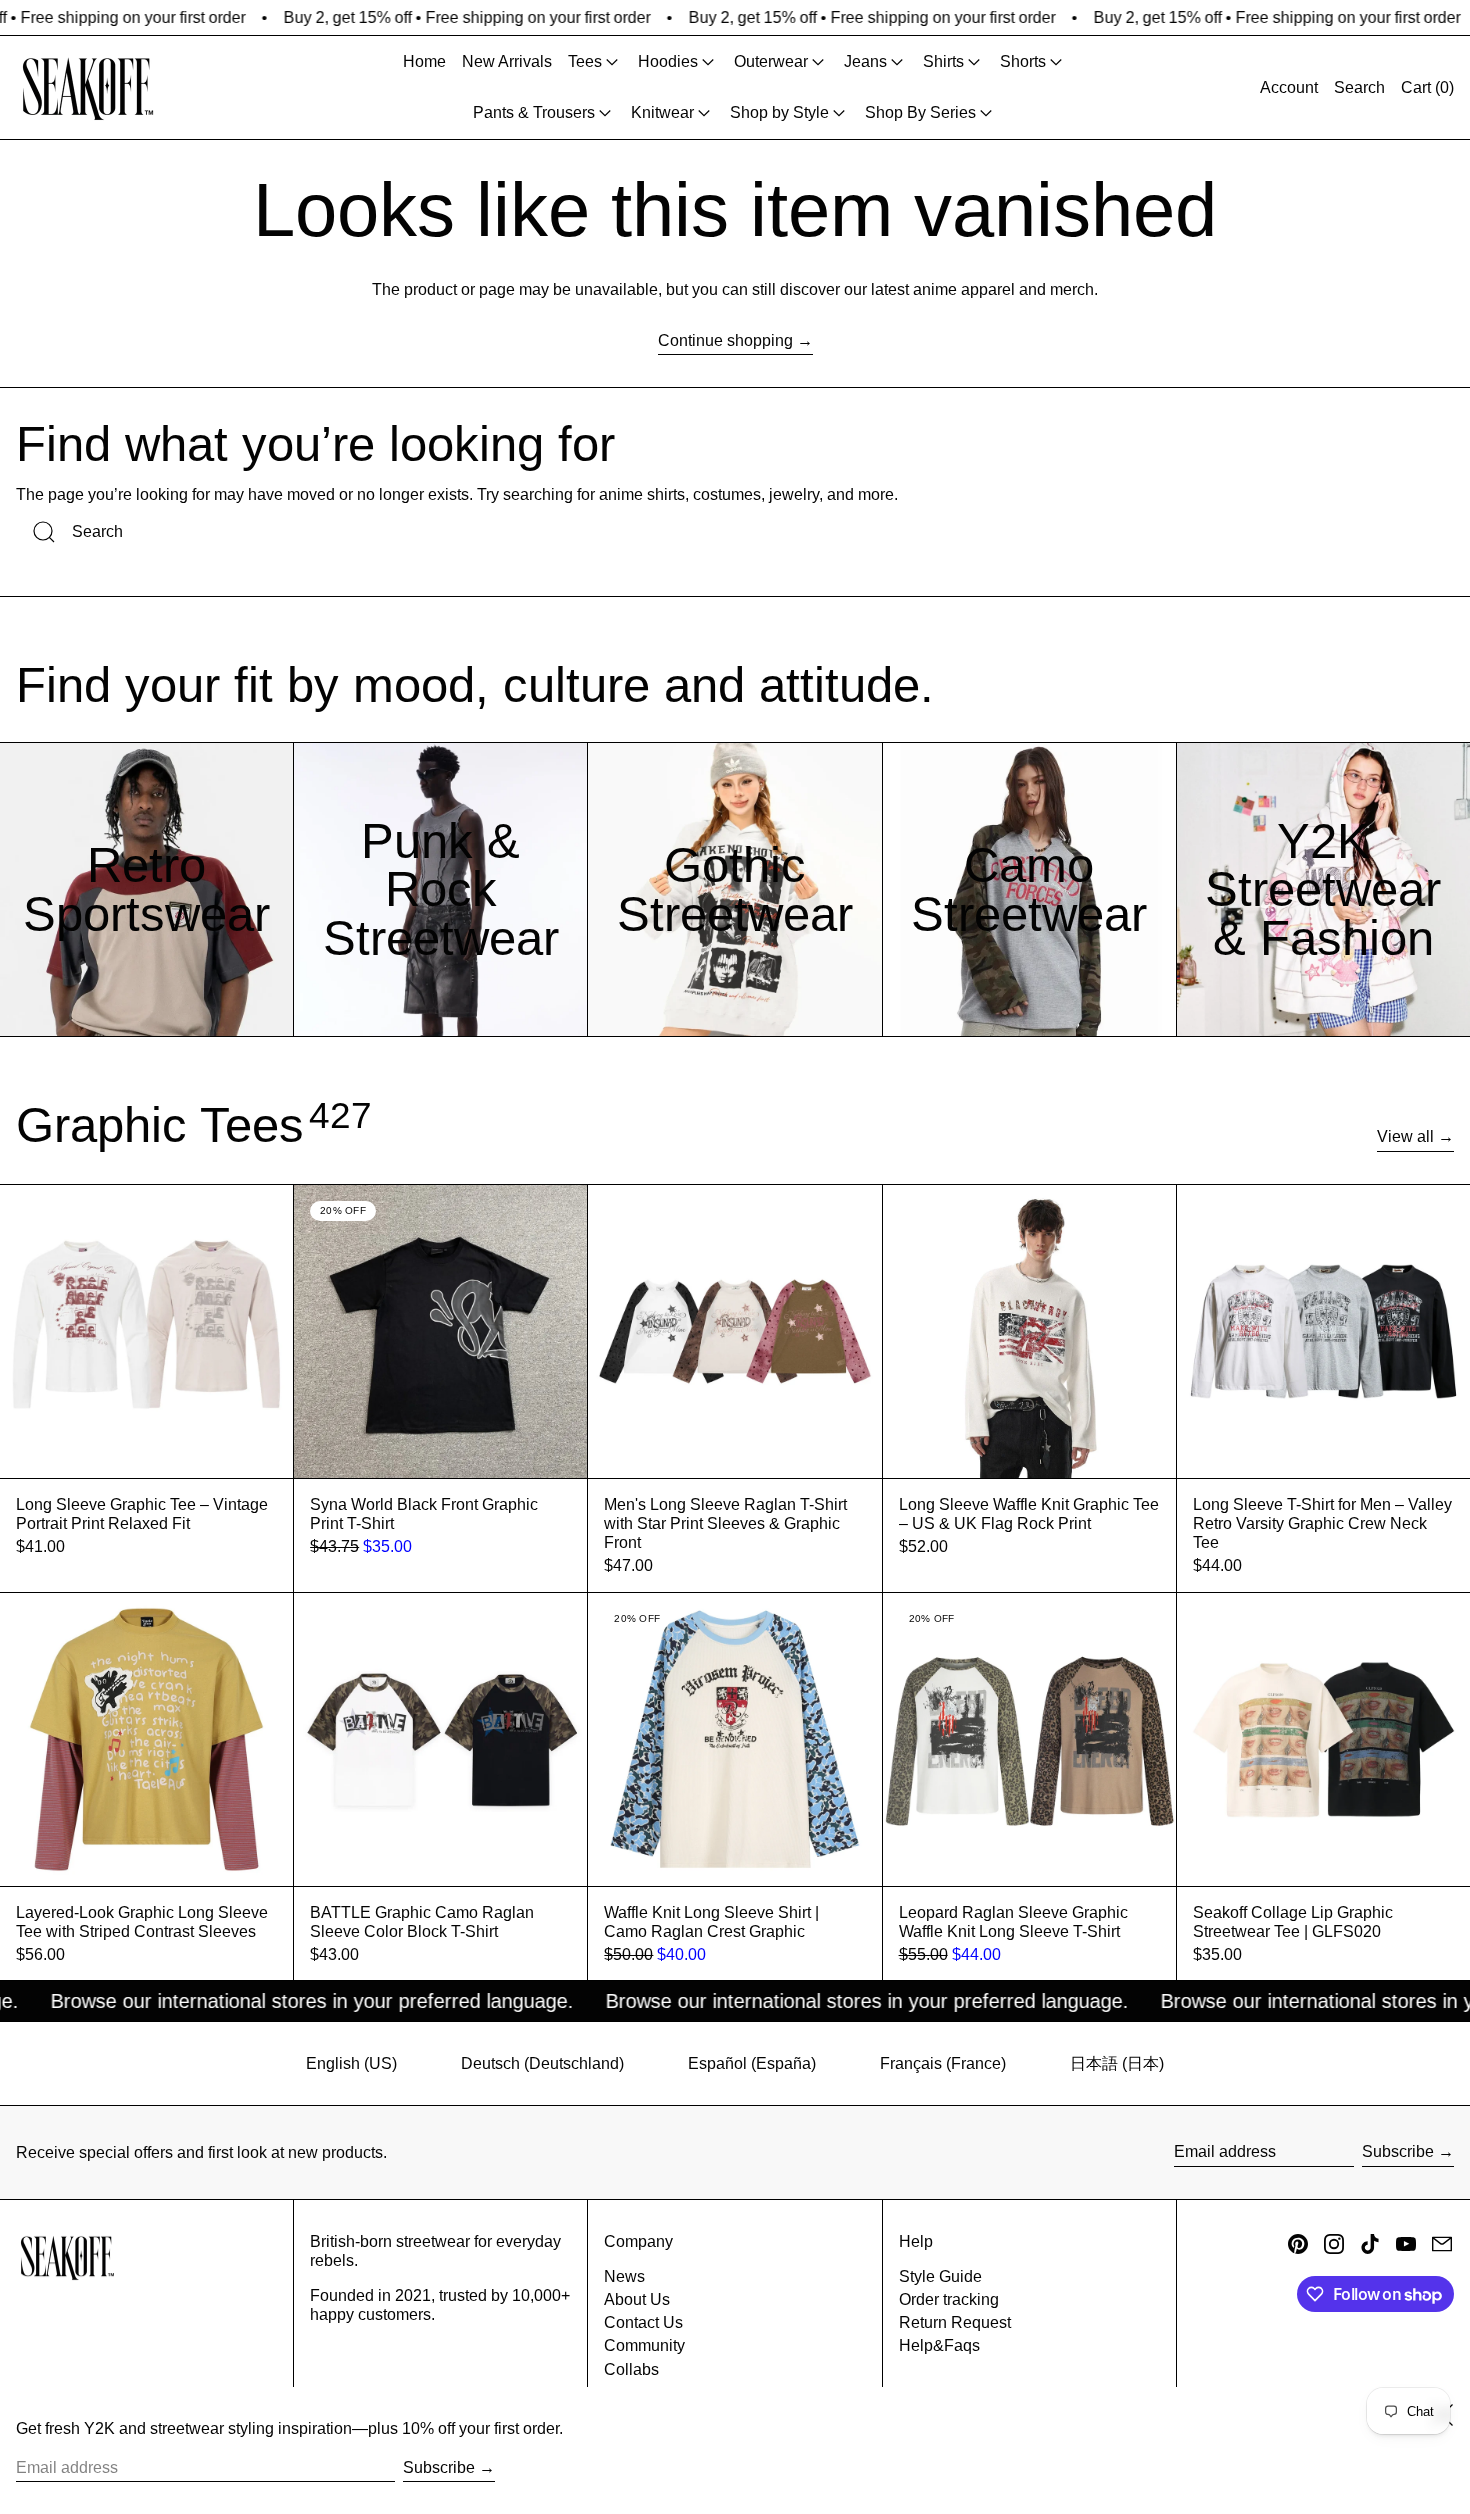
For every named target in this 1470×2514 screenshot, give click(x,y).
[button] (1359, 87)
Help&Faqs (939, 2345)
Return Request (955, 2322)
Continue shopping (725, 340)
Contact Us (643, 2322)
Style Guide (940, 2276)
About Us (637, 2299)
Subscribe (1398, 2151)
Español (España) (752, 2063)
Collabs (631, 2369)
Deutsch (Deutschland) (542, 2063)
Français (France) (943, 2063)
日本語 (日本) (1117, 2063)
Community (644, 2345)
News (624, 2276)
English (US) (351, 2063)
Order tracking (949, 2299)
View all (1405, 1136)
